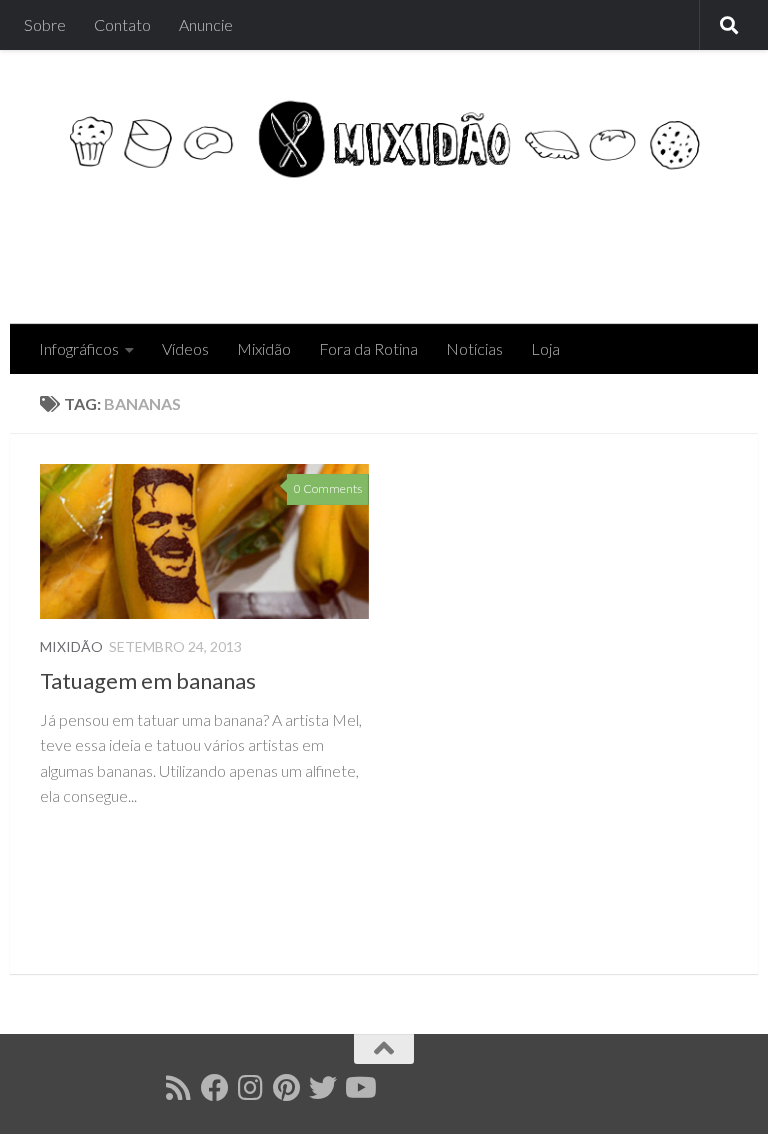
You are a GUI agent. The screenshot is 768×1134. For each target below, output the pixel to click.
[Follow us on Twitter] (323, 1088)
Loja (545, 348)
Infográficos (79, 348)
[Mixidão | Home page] (384, 139)
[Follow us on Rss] (179, 1088)
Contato (122, 24)
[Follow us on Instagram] (251, 1088)
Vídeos (185, 348)
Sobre (45, 24)
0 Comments (328, 488)
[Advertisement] (364, 243)
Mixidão (264, 348)
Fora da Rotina (368, 348)
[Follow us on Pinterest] (287, 1088)
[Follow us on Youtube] (359, 1088)
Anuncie (206, 24)
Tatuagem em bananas (148, 680)
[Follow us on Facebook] (215, 1088)
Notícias (474, 348)
